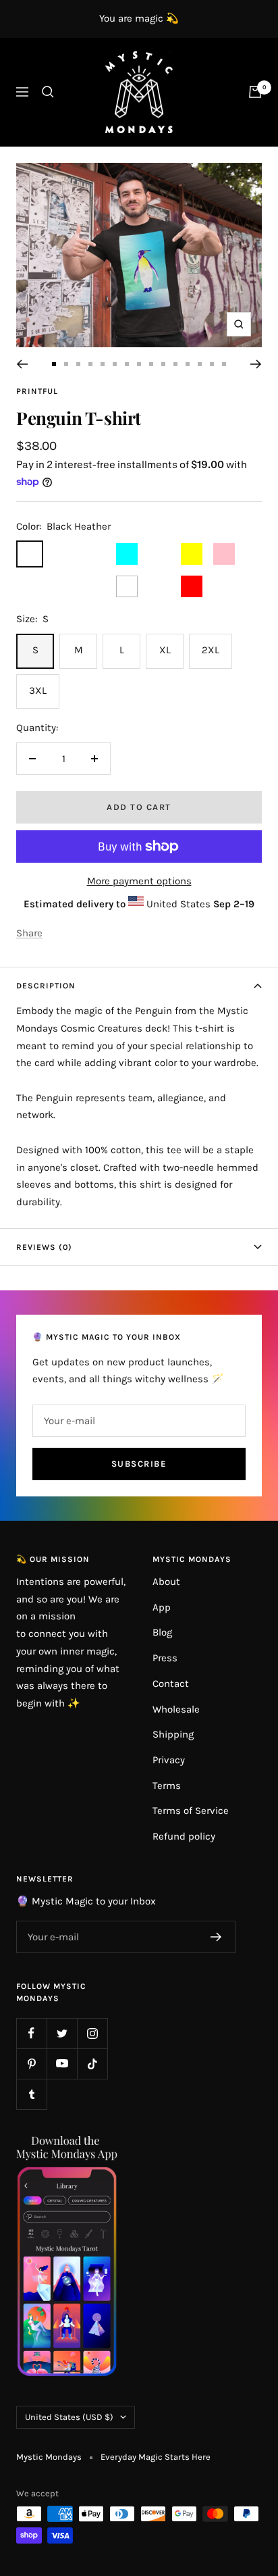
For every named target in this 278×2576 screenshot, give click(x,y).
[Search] (48, 92)
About (166, 1582)
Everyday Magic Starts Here (156, 2457)
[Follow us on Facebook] (31, 2033)
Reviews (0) (44, 1247)
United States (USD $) (69, 2417)
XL (165, 650)
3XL (38, 690)
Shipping (173, 1734)
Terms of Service (191, 1811)
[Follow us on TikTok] (92, 2064)
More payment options (139, 881)
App (162, 1607)
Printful (37, 391)
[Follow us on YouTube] (62, 2064)
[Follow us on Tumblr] (31, 2094)
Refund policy (184, 1836)
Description (46, 986)
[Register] (216, 1937)
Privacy (169, 1760)
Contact (171, 1684)
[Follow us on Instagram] (92, 2033)
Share (29, 933)
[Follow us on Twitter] (62, 2033)
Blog (162, 1632)
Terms (167, 1786)
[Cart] (255, 92)
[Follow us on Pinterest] (31, 2064)
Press (165, 1658)
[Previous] (22, 364)
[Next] (256, 364)
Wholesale (176, 1709)
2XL (211, 650)
